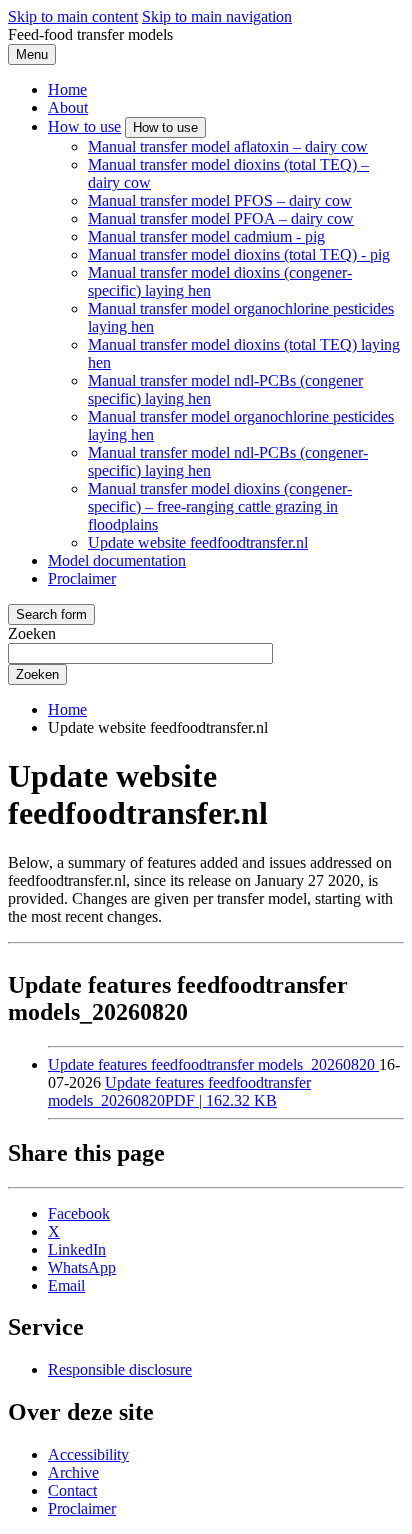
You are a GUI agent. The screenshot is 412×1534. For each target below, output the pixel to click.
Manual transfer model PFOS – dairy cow (220, 200)
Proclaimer (82, 578)
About (68, 107)
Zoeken (32, 633)
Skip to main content (73, 16)
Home (67, 89)
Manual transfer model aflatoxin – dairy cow (228, 146)
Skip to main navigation (217, 16)
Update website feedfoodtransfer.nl (198, 542)
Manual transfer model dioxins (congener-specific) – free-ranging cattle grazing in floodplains (220, 506)
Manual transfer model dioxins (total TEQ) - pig (239, 254)
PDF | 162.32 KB (179, 1091)
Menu (32, 54)
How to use (84, 126)
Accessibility (88, 1454)
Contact (72, 1490)
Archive (73, 1472)
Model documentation (117, 560)
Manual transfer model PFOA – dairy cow (221, 218)
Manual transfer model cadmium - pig (206, 236)
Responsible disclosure (120, 1369)
